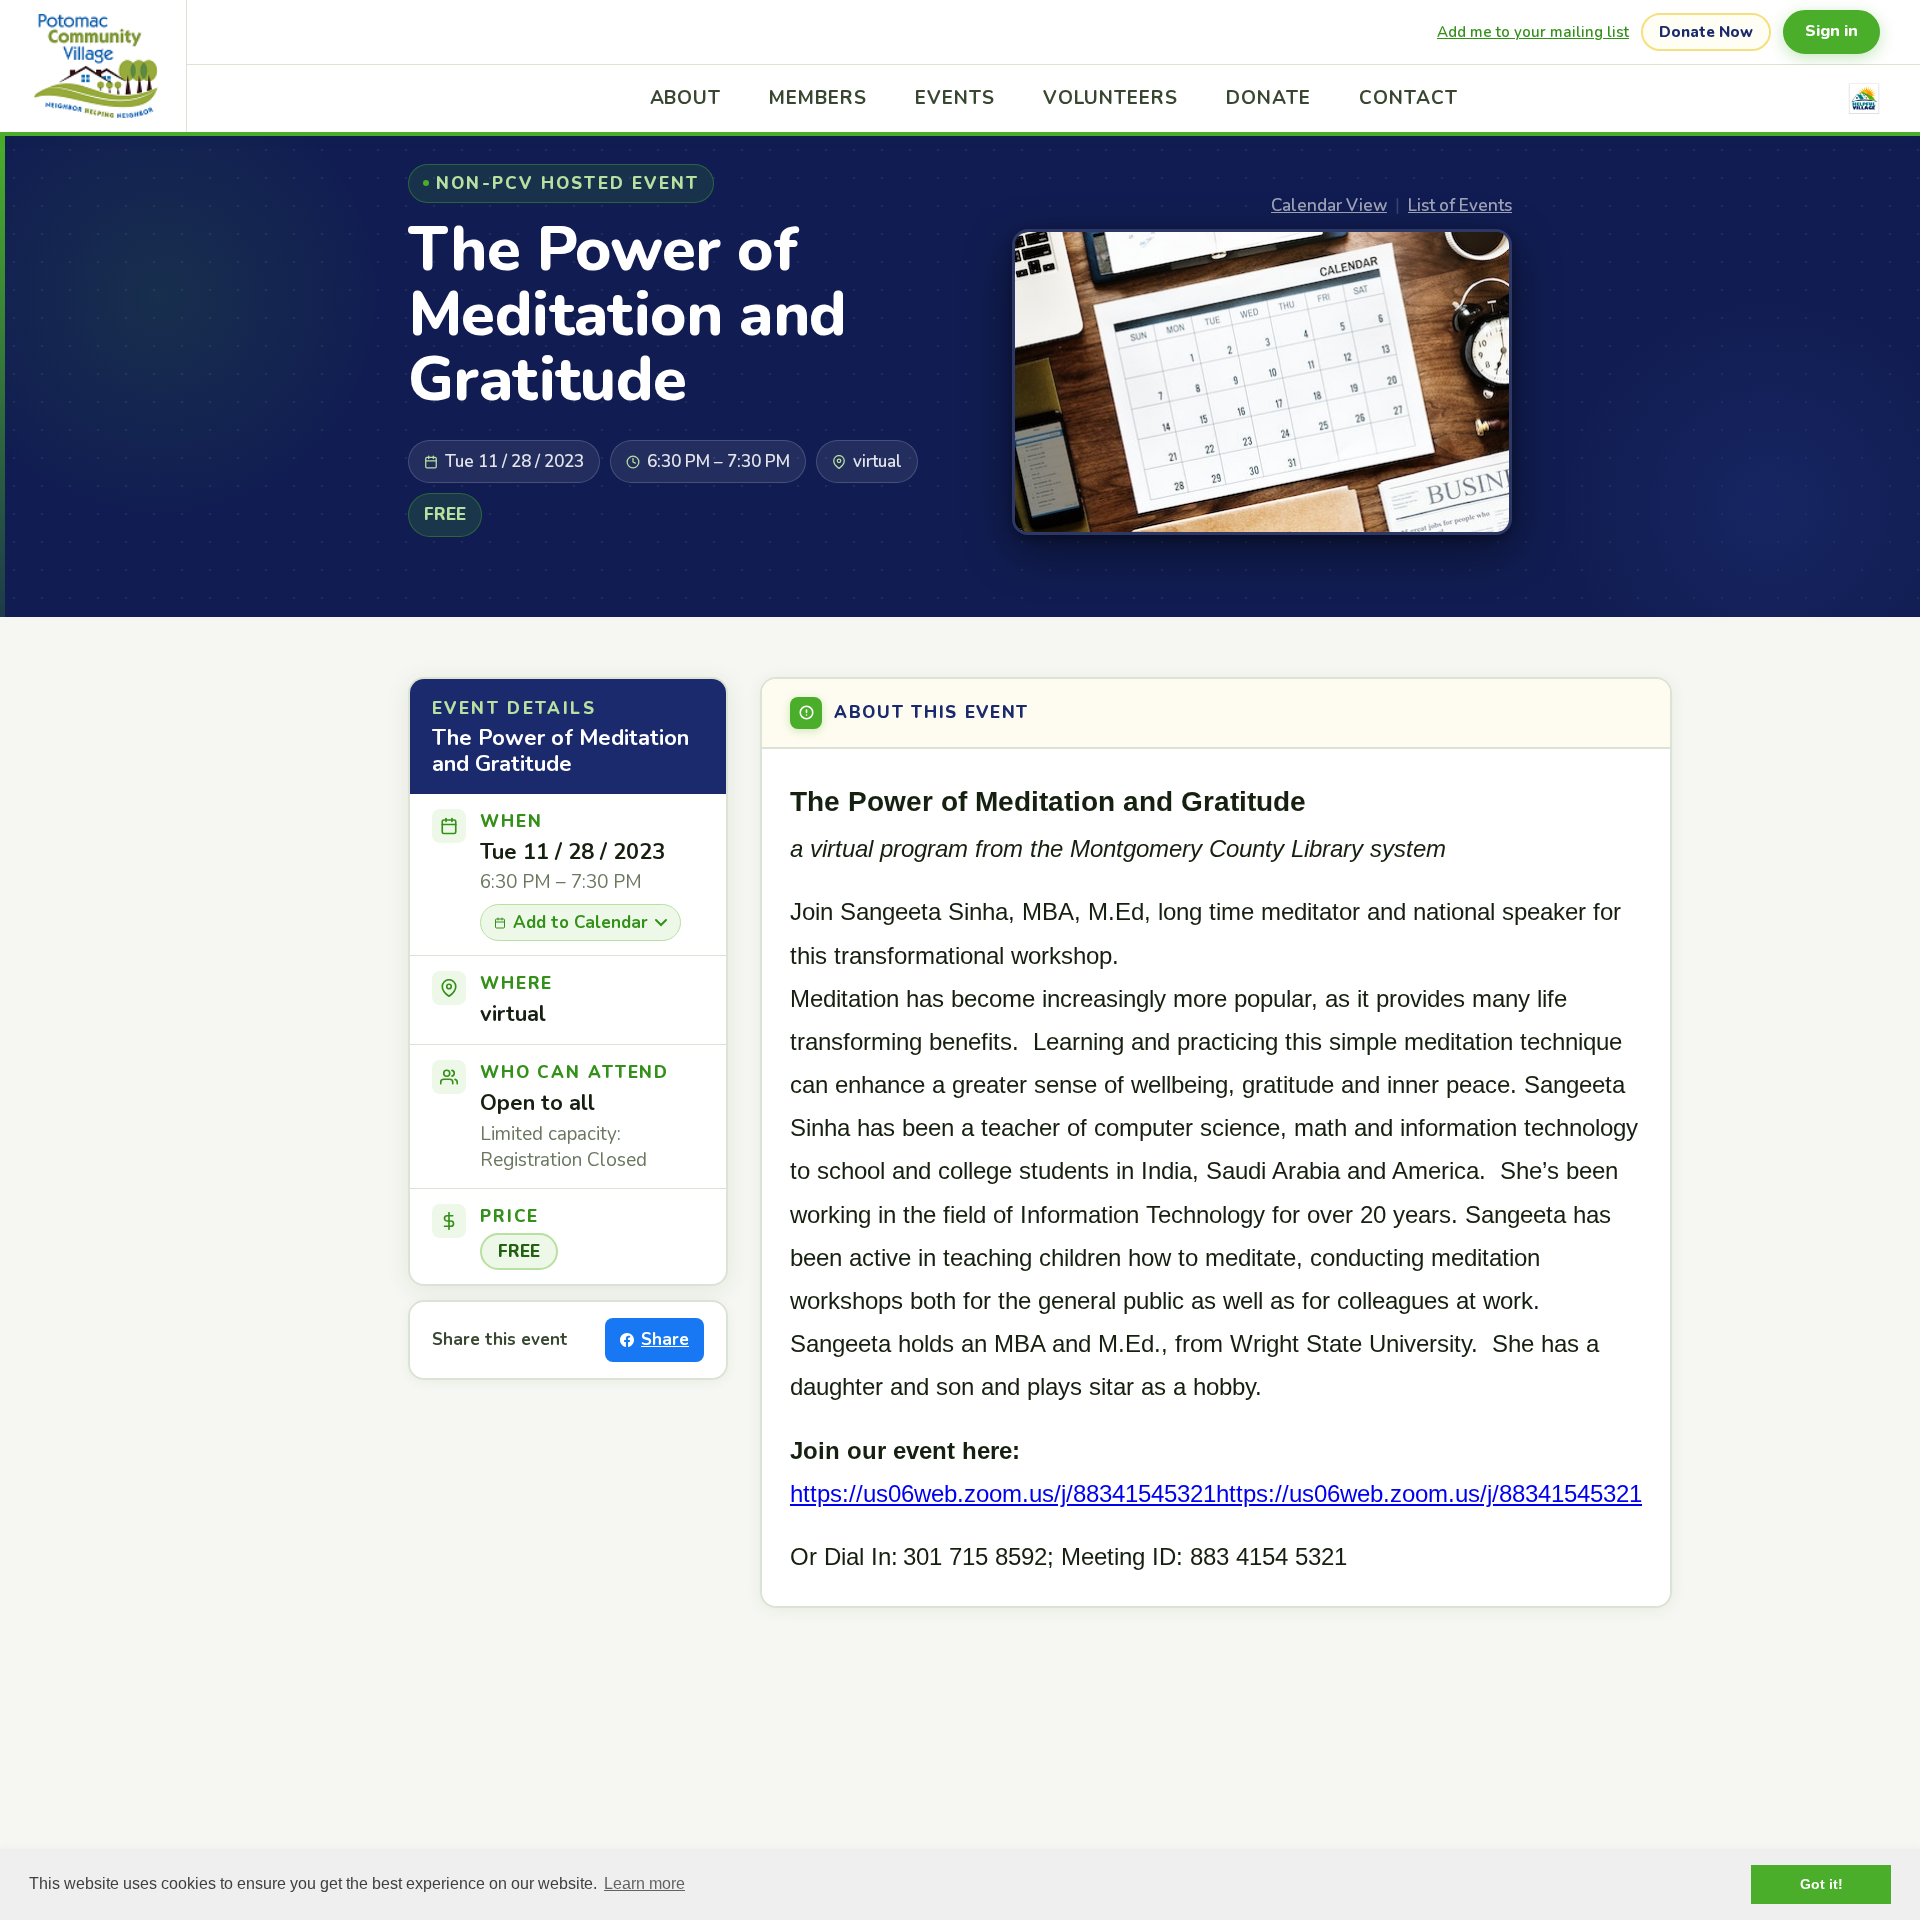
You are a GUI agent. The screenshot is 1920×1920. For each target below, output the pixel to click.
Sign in (1831, 31)
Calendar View (1329, 205)
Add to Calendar (580, 922)
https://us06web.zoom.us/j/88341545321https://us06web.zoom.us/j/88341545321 (1216, 1493)
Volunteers (1111, 98)
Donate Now (1706, 32)
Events (955, 98)
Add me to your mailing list (1533, 32)
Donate (1268, 98)
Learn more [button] (644, 1883)
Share (665, 1339)
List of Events (1460, 205)
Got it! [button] (1821, 1884)
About (686, 98)
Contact (1408, 98)
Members (818, 98)
